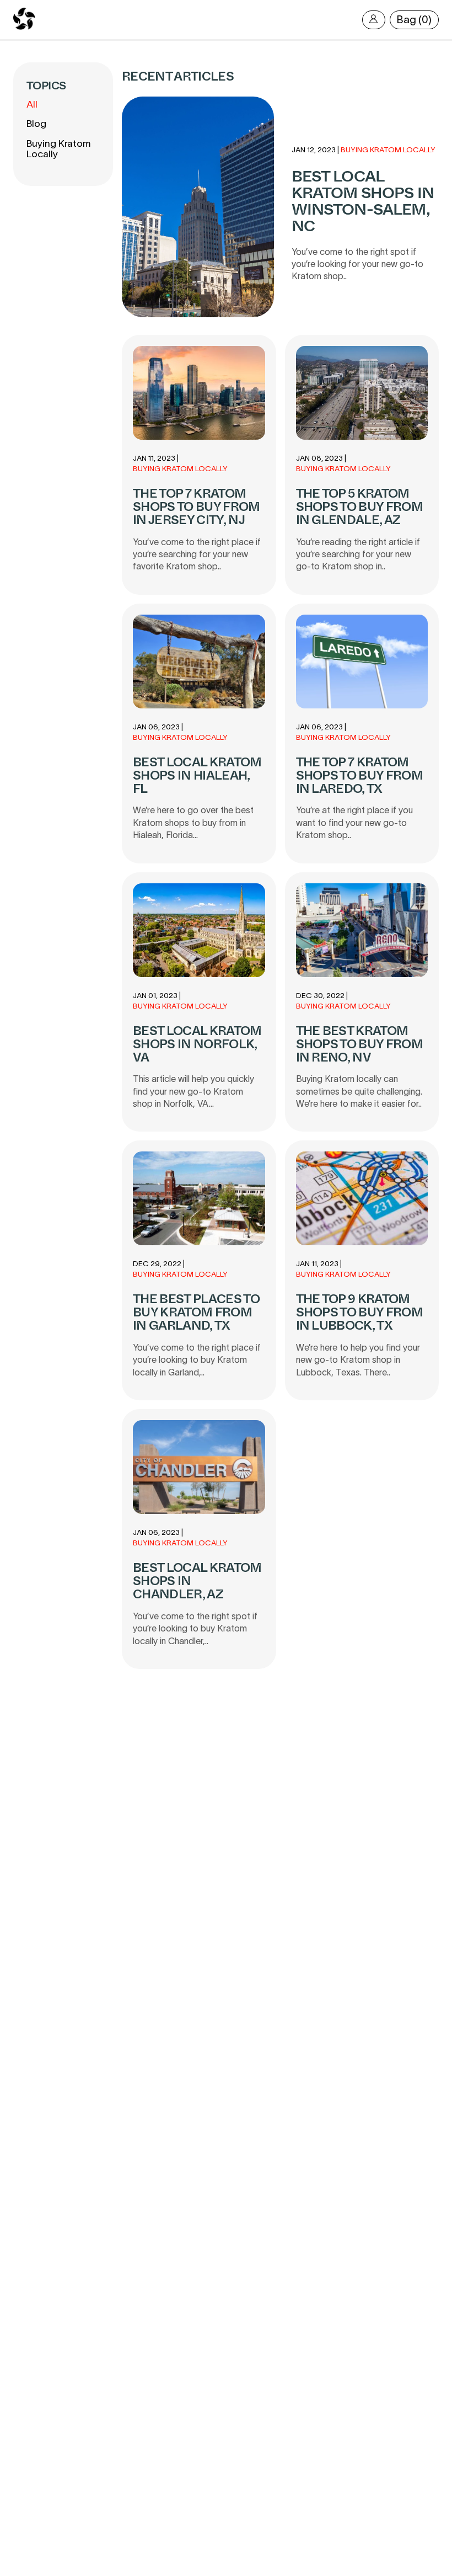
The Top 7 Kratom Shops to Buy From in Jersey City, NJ (197, 507)
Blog (36, 124)
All (32, 104)
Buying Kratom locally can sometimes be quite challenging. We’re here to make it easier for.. (359, 1091)
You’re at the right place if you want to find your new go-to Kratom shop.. (354, 822)
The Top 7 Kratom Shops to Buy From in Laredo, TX (360, 775)
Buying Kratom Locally (58, 149)
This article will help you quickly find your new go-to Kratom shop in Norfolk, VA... (193, 1091)
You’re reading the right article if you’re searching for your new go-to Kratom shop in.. (358, 554)
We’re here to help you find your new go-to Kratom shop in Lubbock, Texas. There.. (358, 1360)
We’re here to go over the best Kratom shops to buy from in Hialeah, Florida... (193, 822)
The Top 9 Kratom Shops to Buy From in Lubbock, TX (360, 1312)
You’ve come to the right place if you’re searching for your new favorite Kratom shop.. (197, 554)
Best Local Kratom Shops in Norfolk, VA (197, 1044)
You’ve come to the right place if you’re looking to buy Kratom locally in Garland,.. (197, 1360)
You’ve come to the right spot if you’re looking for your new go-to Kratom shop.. (357, 264)
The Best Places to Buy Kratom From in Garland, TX (196, 1312)
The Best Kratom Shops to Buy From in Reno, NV (360, 1044)
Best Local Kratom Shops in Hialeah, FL (197, 775)
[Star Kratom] (24, 28)
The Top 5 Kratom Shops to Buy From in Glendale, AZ (360, 507)
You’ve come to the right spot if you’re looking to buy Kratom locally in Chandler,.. (195, 1628)
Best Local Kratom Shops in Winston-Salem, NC (363, 201)
